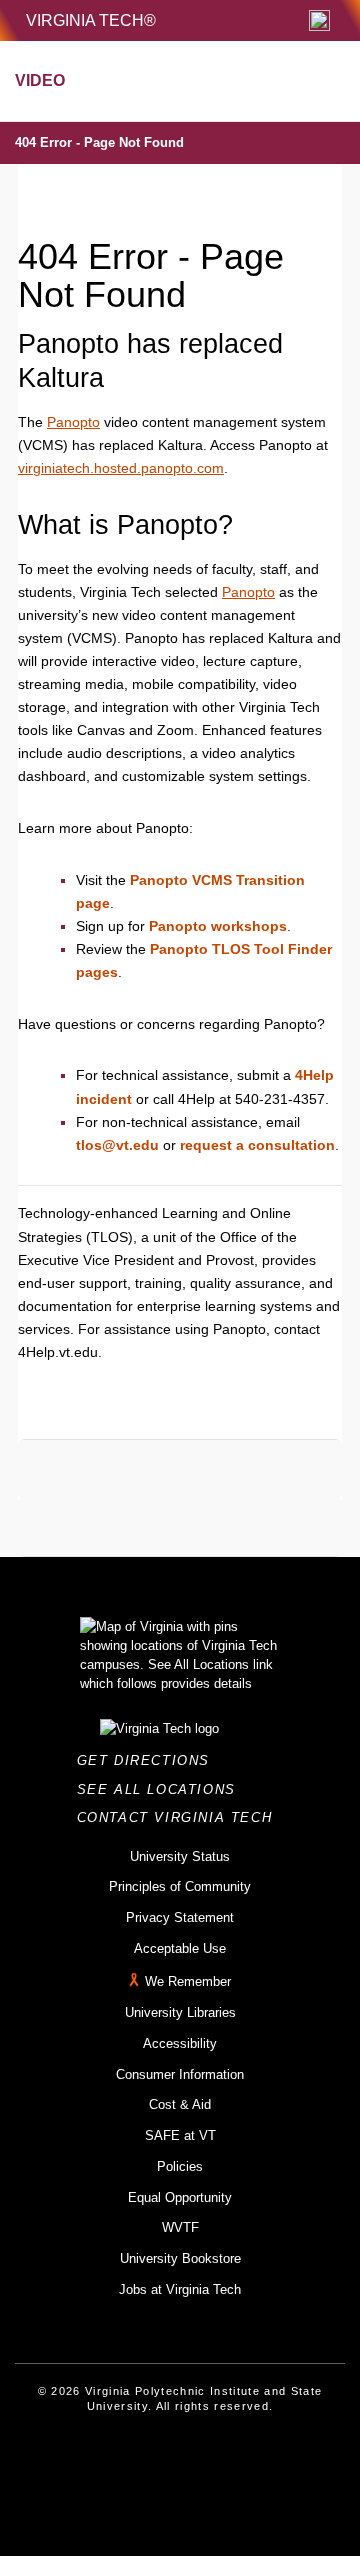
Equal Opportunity (180, 2197)
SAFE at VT (180, 2135)
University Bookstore (180, 2258)
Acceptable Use (180, 1948)
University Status (180, 1856)
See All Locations (162, 1789)
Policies (180, 2166)
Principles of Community (180, 1886)
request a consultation (257, 1145)
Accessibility (180, 2043)
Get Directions (149, 1760)
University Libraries (180, 2012)
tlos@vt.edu (117, 1145)
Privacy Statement (180, 1917)
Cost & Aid (180, 2104)
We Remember (188, 1982)
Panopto (73, 422)
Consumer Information (180, 2074)
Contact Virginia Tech (180, 1817)
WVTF (180, 2227)
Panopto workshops (218, 926)
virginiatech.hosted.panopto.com (121, 468)
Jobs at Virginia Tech (180, 2289)
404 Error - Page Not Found (99, 142)
